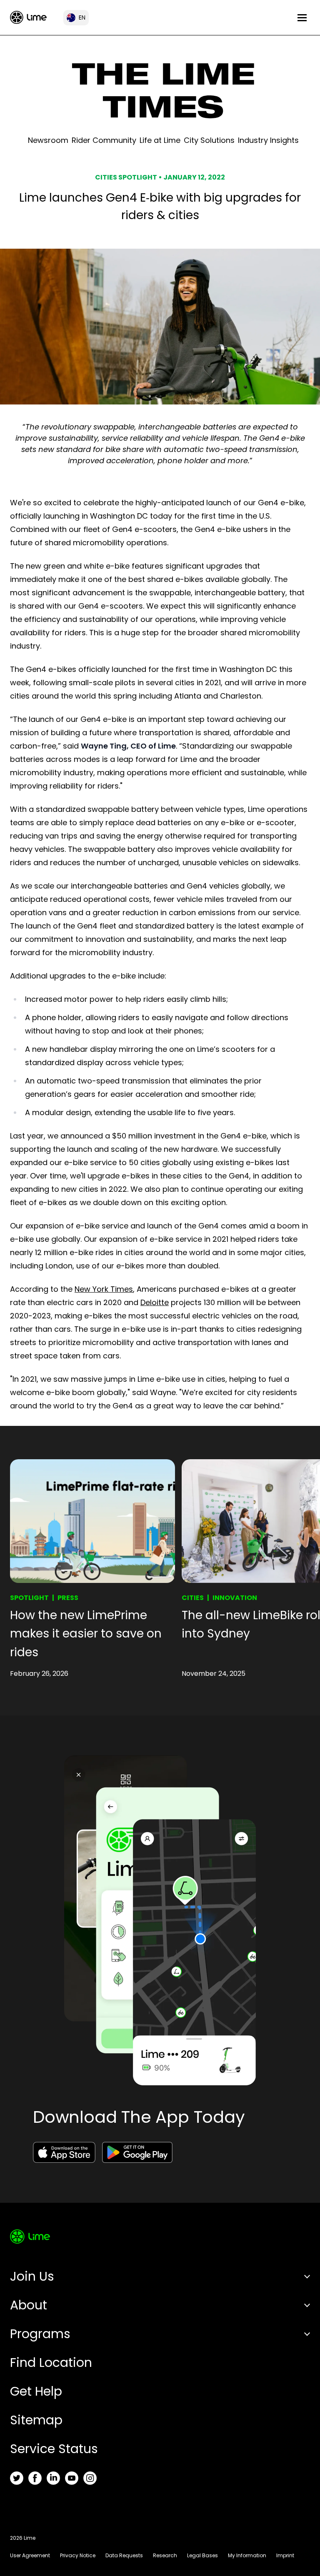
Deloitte (155, 1302)
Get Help (36, 2391)
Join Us (32, 2276)
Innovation (235, 1598)
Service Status (54, 2449)
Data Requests (124, 2555)
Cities (193, 1598)
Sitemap (36, 2420)
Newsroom (48, 140)
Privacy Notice (78, 2555)
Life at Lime (160, 140)
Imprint (285, 2555)
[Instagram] (90, 2478)
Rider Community (104, 140)
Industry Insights (268, 140)
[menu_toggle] (302, 18)
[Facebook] (35, 2478)
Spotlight (29, 1598)
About (29, 2305)
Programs (40, 2334)
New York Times (104, 1289)
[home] (28, 17)
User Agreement (30, 2555)
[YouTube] (72, 2478)
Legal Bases (202, 2555)
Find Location (51, 2363)
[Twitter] (17, 2478)
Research (165, 2555)
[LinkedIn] (53, 2478)
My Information (247, 2555)
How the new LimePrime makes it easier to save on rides (86, 1634)
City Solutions (209, 140)
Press (68, 1598)
